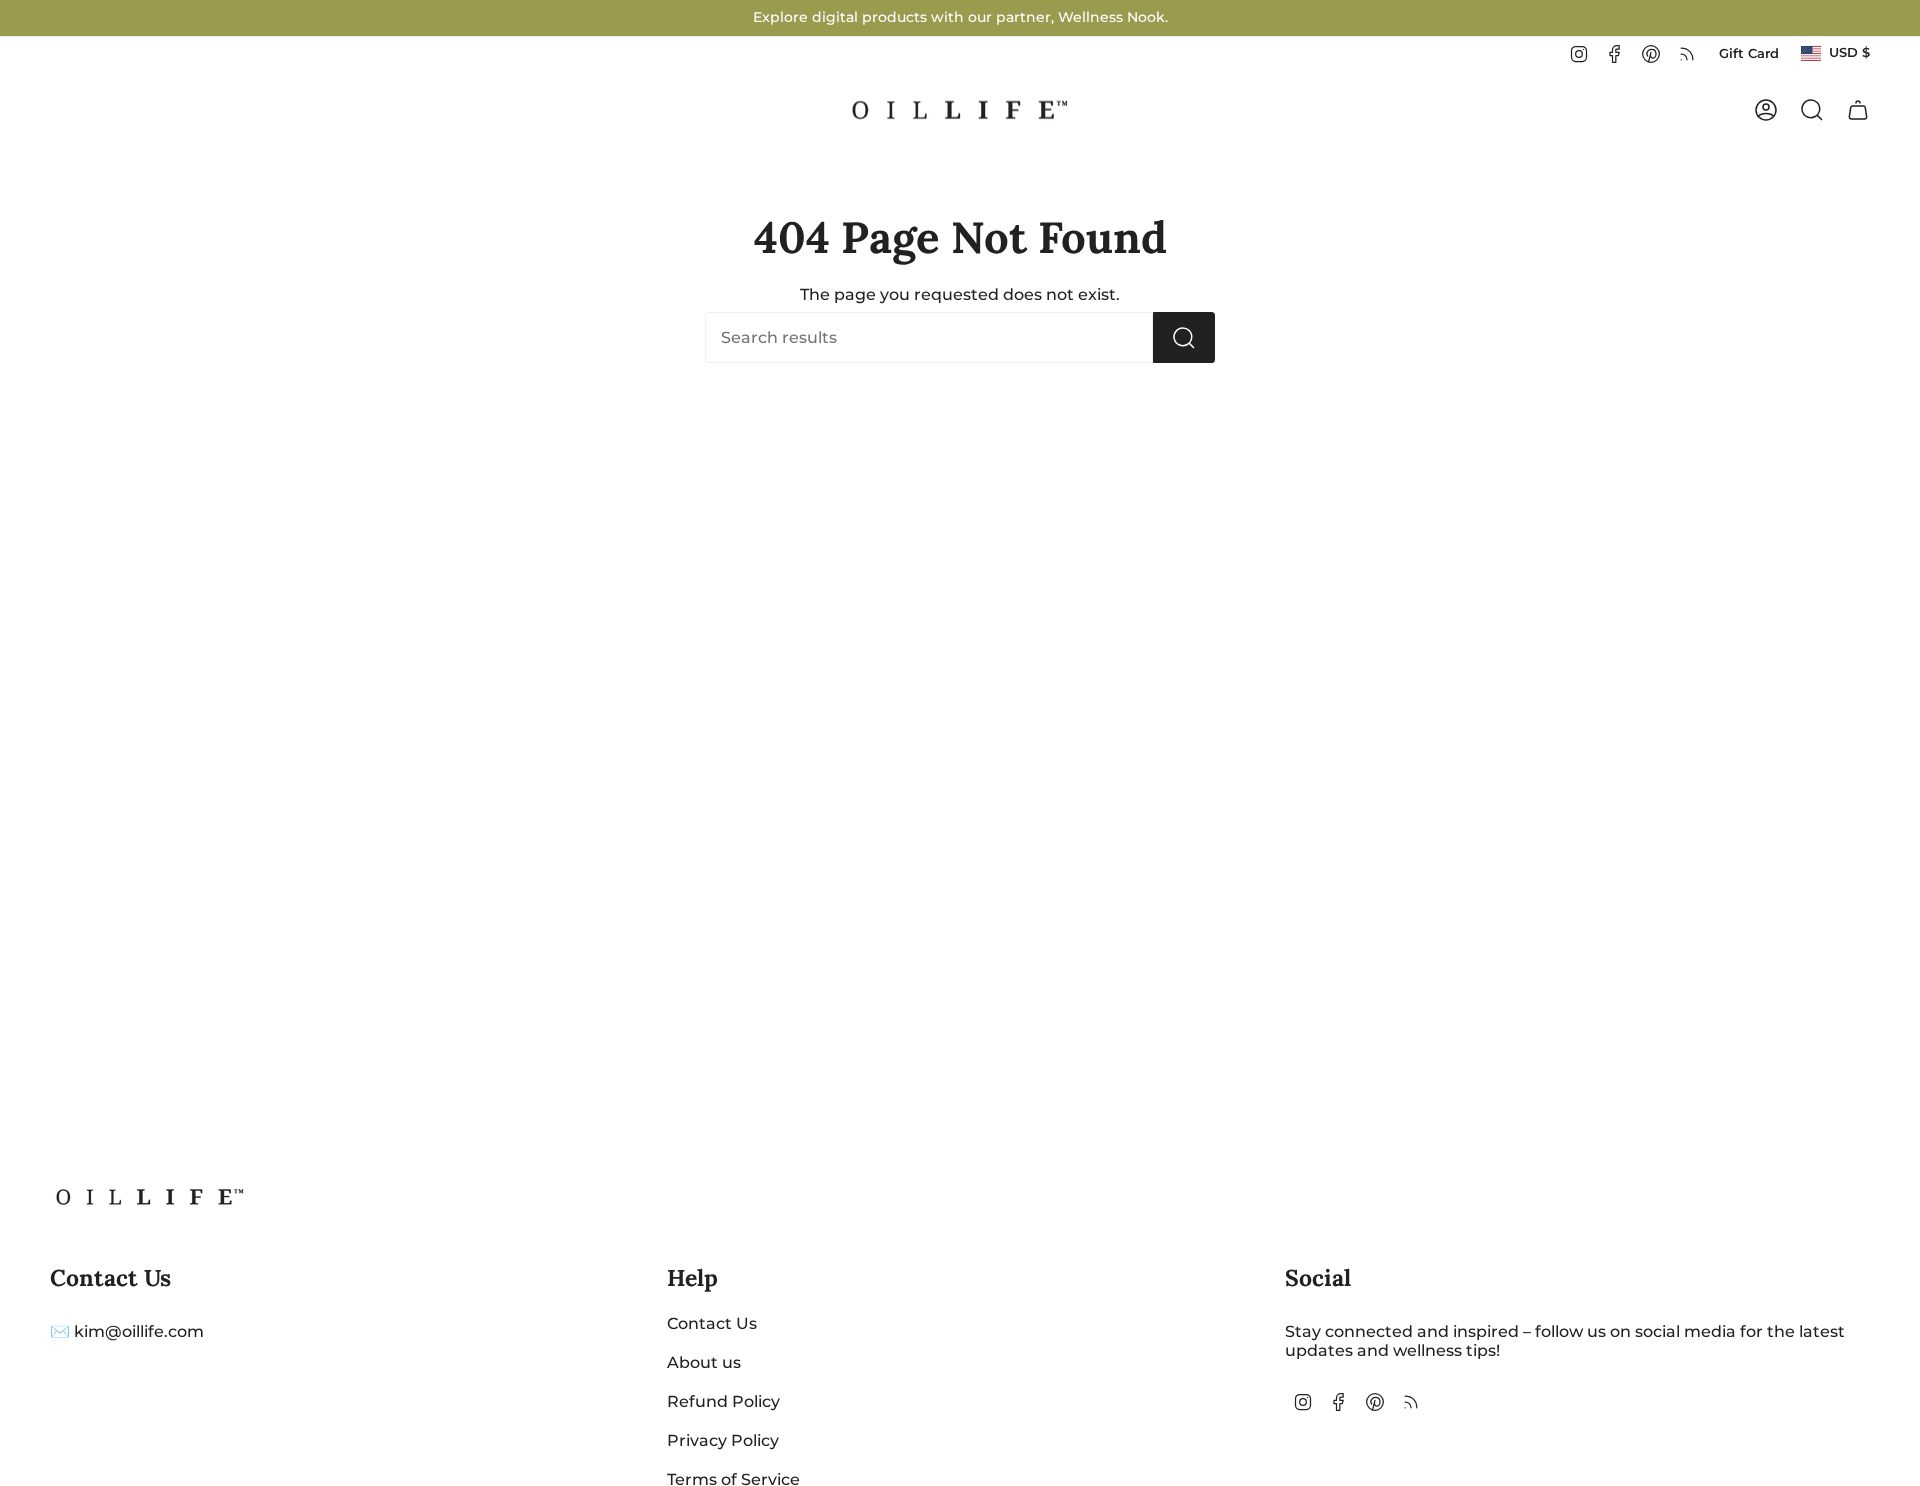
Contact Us (712, 1323)
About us (704, 1362)
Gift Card (1749, 53)
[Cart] (1858, 110)
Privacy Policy (723, 1440)
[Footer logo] (150, 1197)
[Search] (1184, 337)
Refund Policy (723, 1401)
